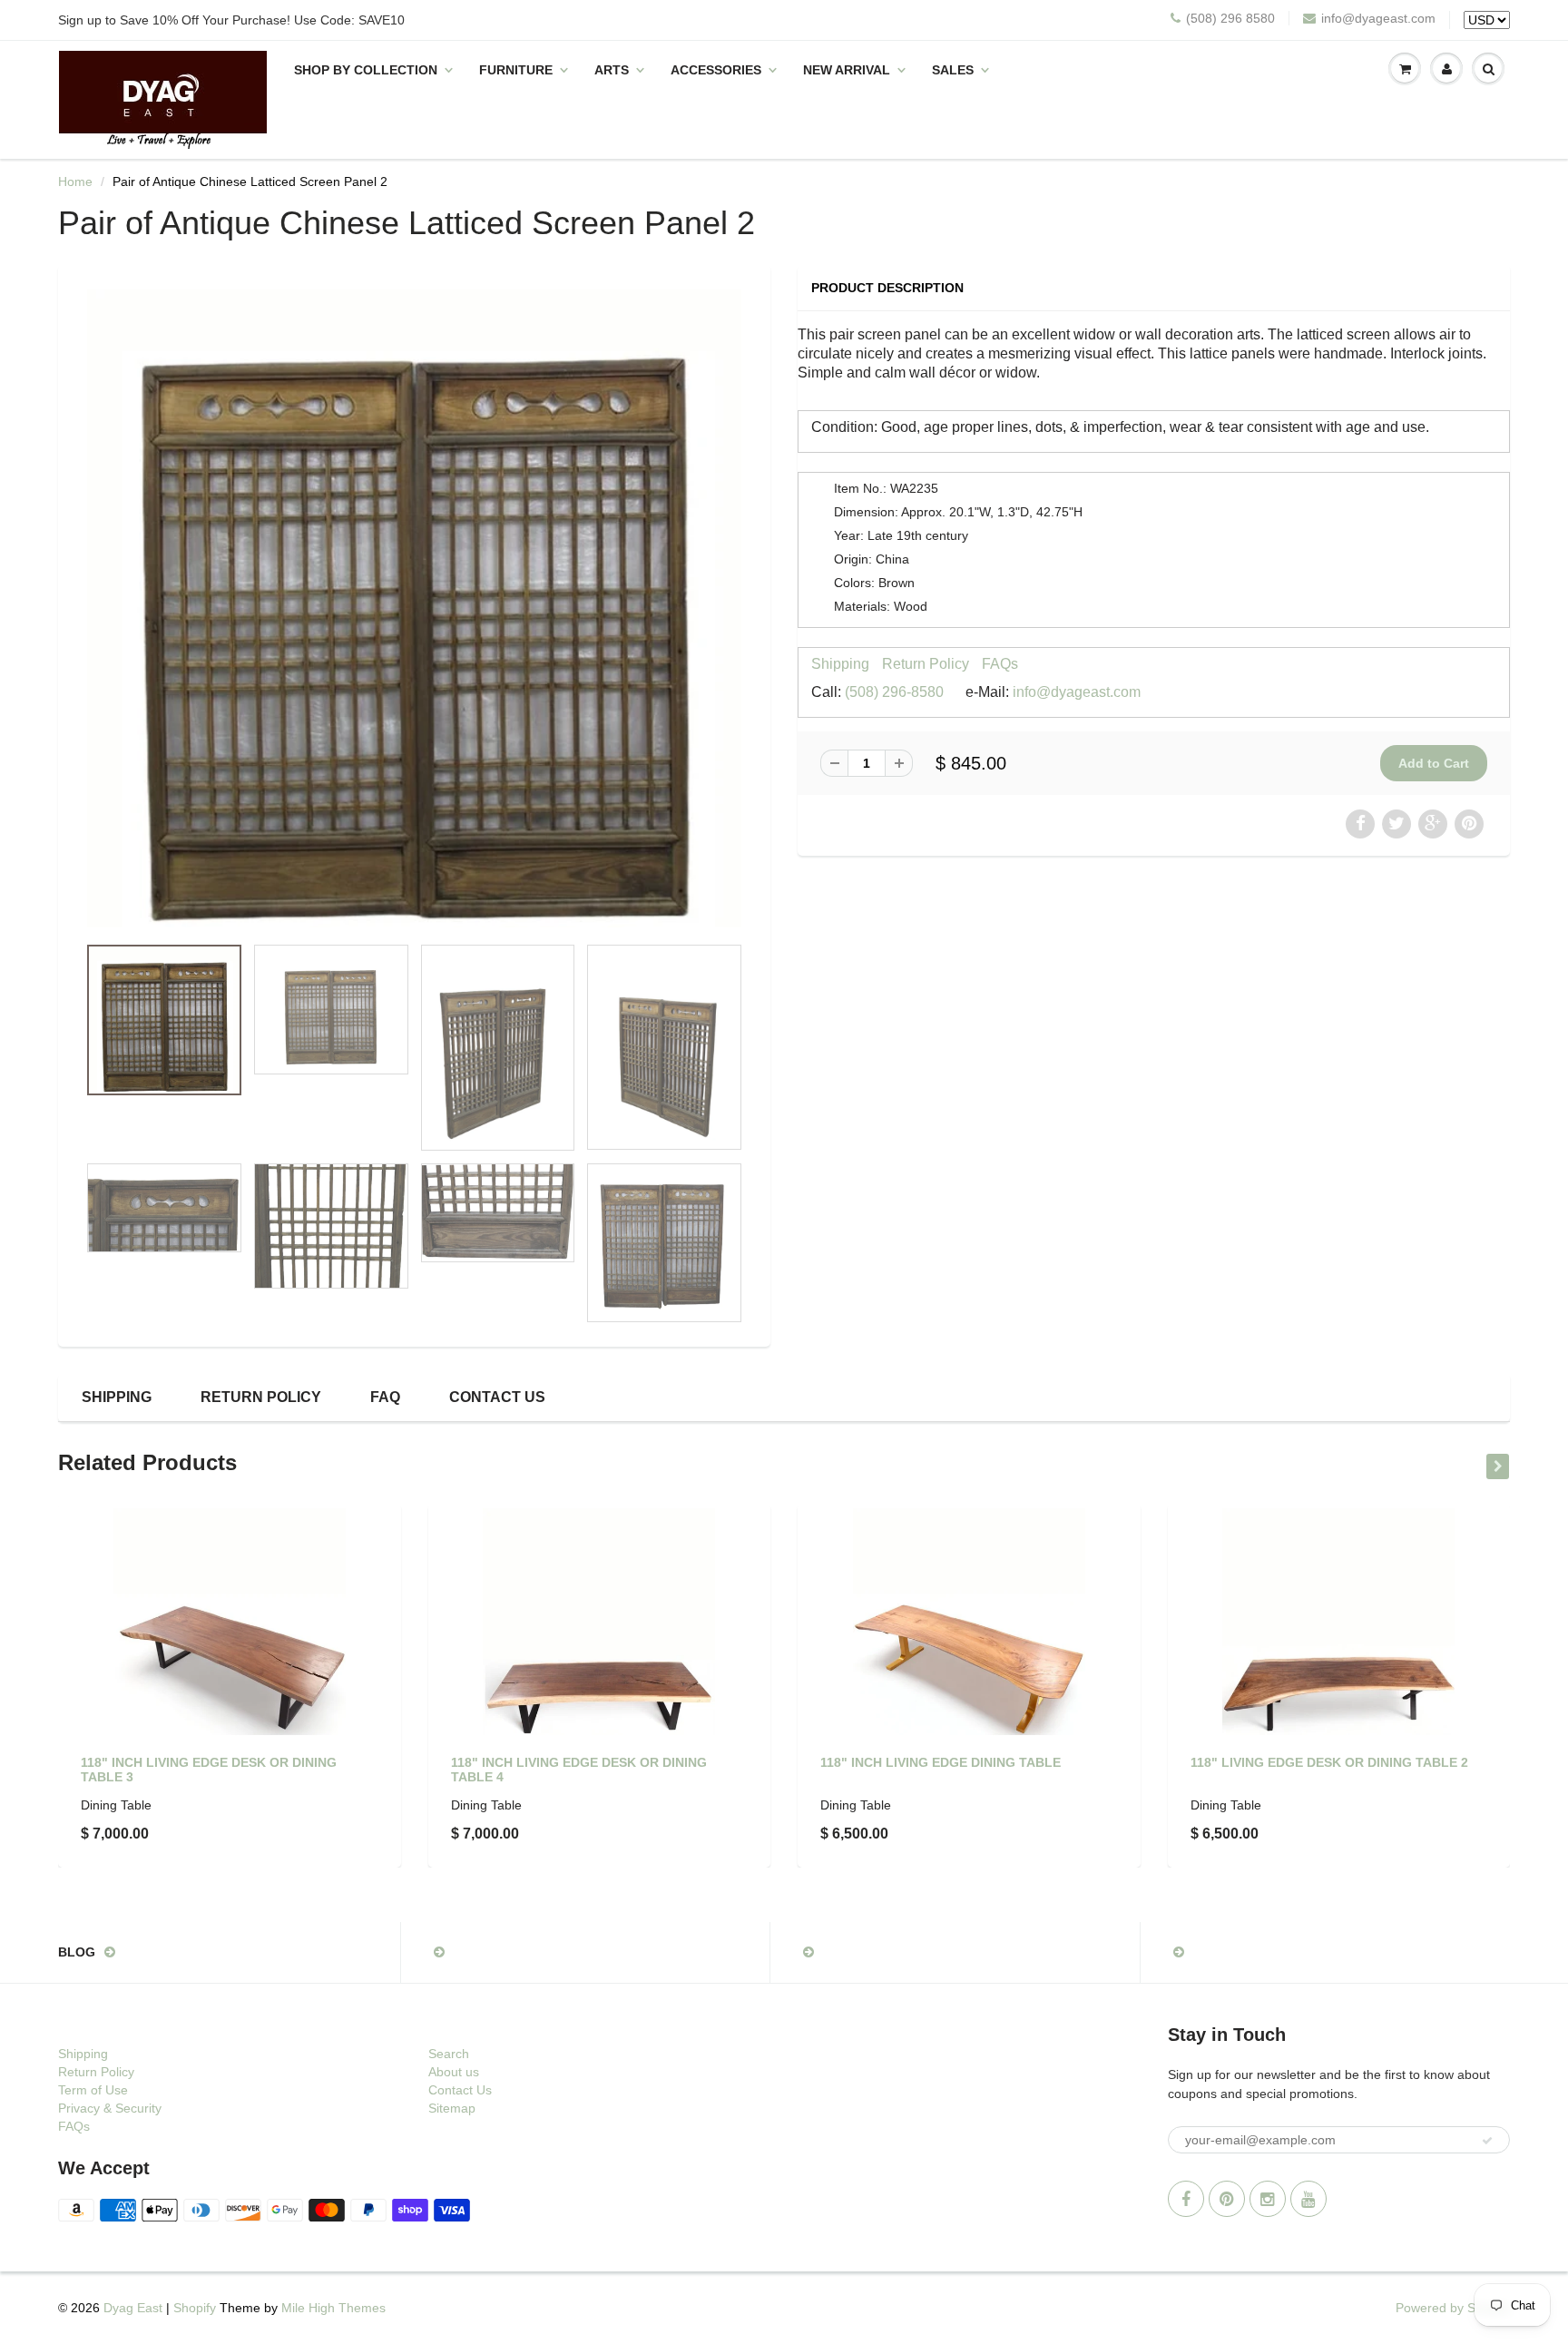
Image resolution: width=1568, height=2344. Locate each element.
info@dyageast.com (1378, 18)
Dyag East (133, 2308)
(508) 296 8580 (1230, 18)
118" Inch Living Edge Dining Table (941, 1762)
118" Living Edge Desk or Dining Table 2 (1329, 1762)
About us (454, 2072)
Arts (612, 70)
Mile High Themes (333, 2308)
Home (75, 181)
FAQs (1000, 664)
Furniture (516, 70)
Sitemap (452, 2108)
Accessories (716, 70)
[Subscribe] (1487, 2141)
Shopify (195, 2308)
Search (449, 2054)
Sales (953, 70)
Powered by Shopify (1453, 2308)
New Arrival (847, 70)
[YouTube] (1308, 2199)
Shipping (840, 664)
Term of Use (93, 2090)
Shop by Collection (366, 70)
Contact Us (497, 1397)
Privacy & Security (110, 2108)
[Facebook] (1186, 2199)
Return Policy (926, 664)
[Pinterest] (1227, 2199)
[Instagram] (1268, 2199)
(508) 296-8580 (894, 692)
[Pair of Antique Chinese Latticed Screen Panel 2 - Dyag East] (414, 608)
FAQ (385, 1397)
